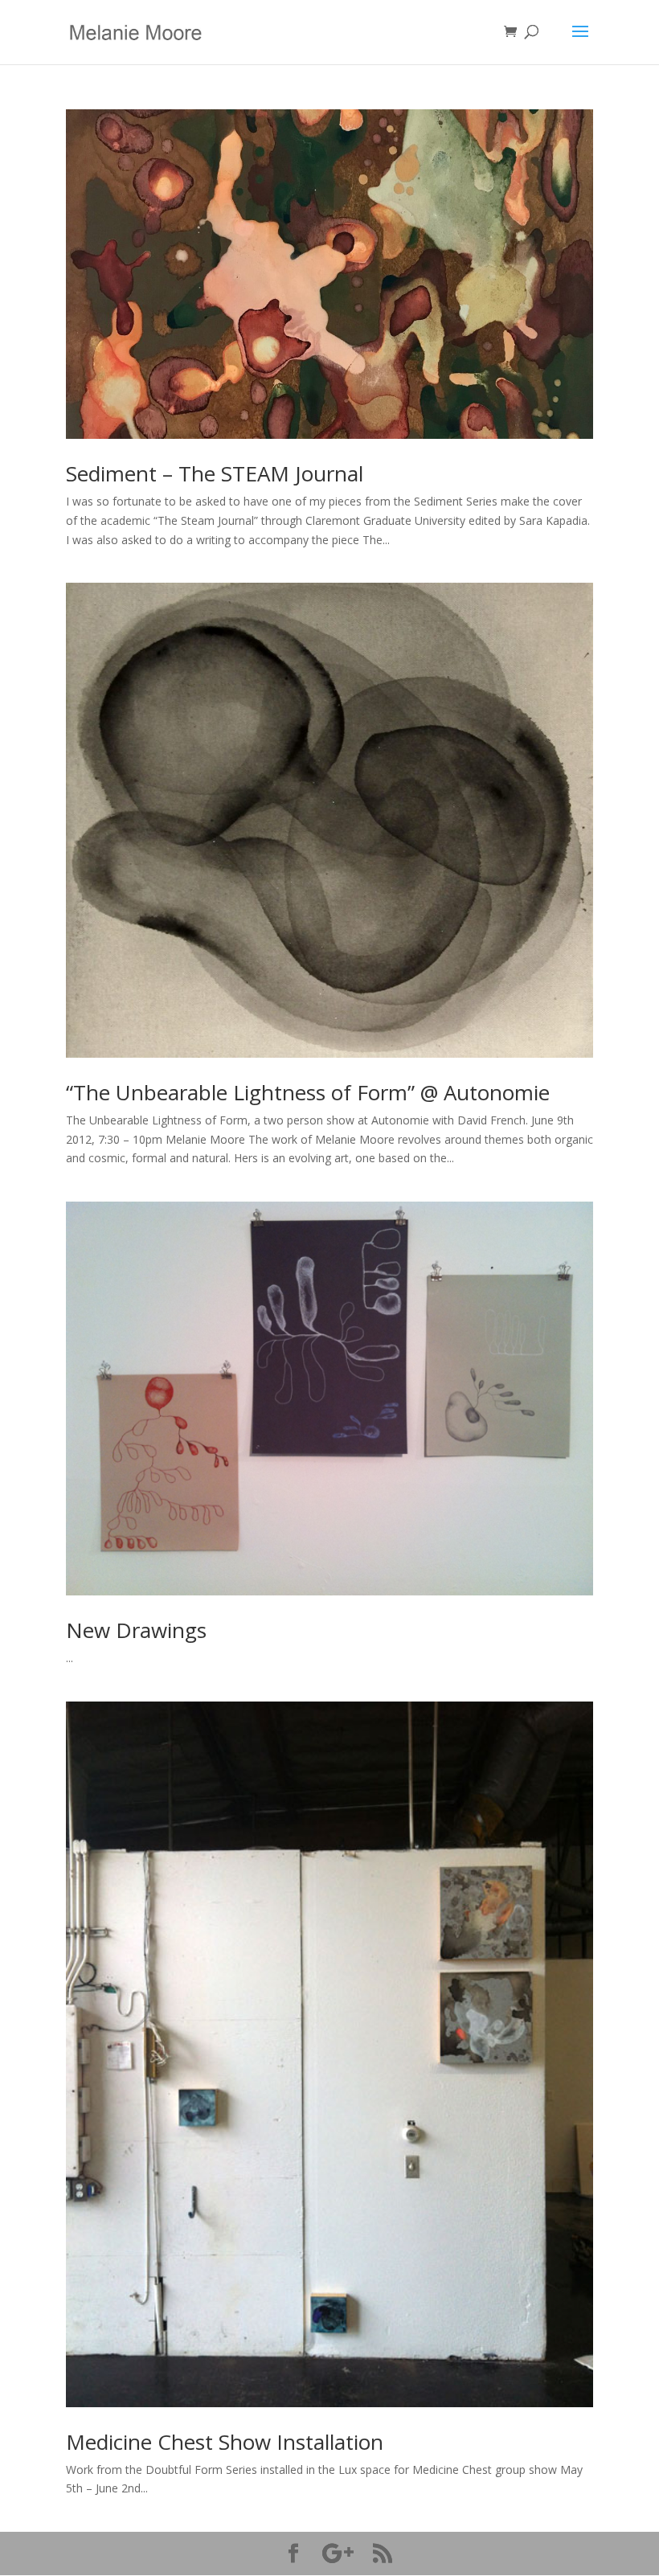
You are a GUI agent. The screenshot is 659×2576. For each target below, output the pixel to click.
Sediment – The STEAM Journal (215, 473)
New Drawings (136, 1630)
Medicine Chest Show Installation (225, 2442)
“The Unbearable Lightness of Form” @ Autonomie (308, 1092)
